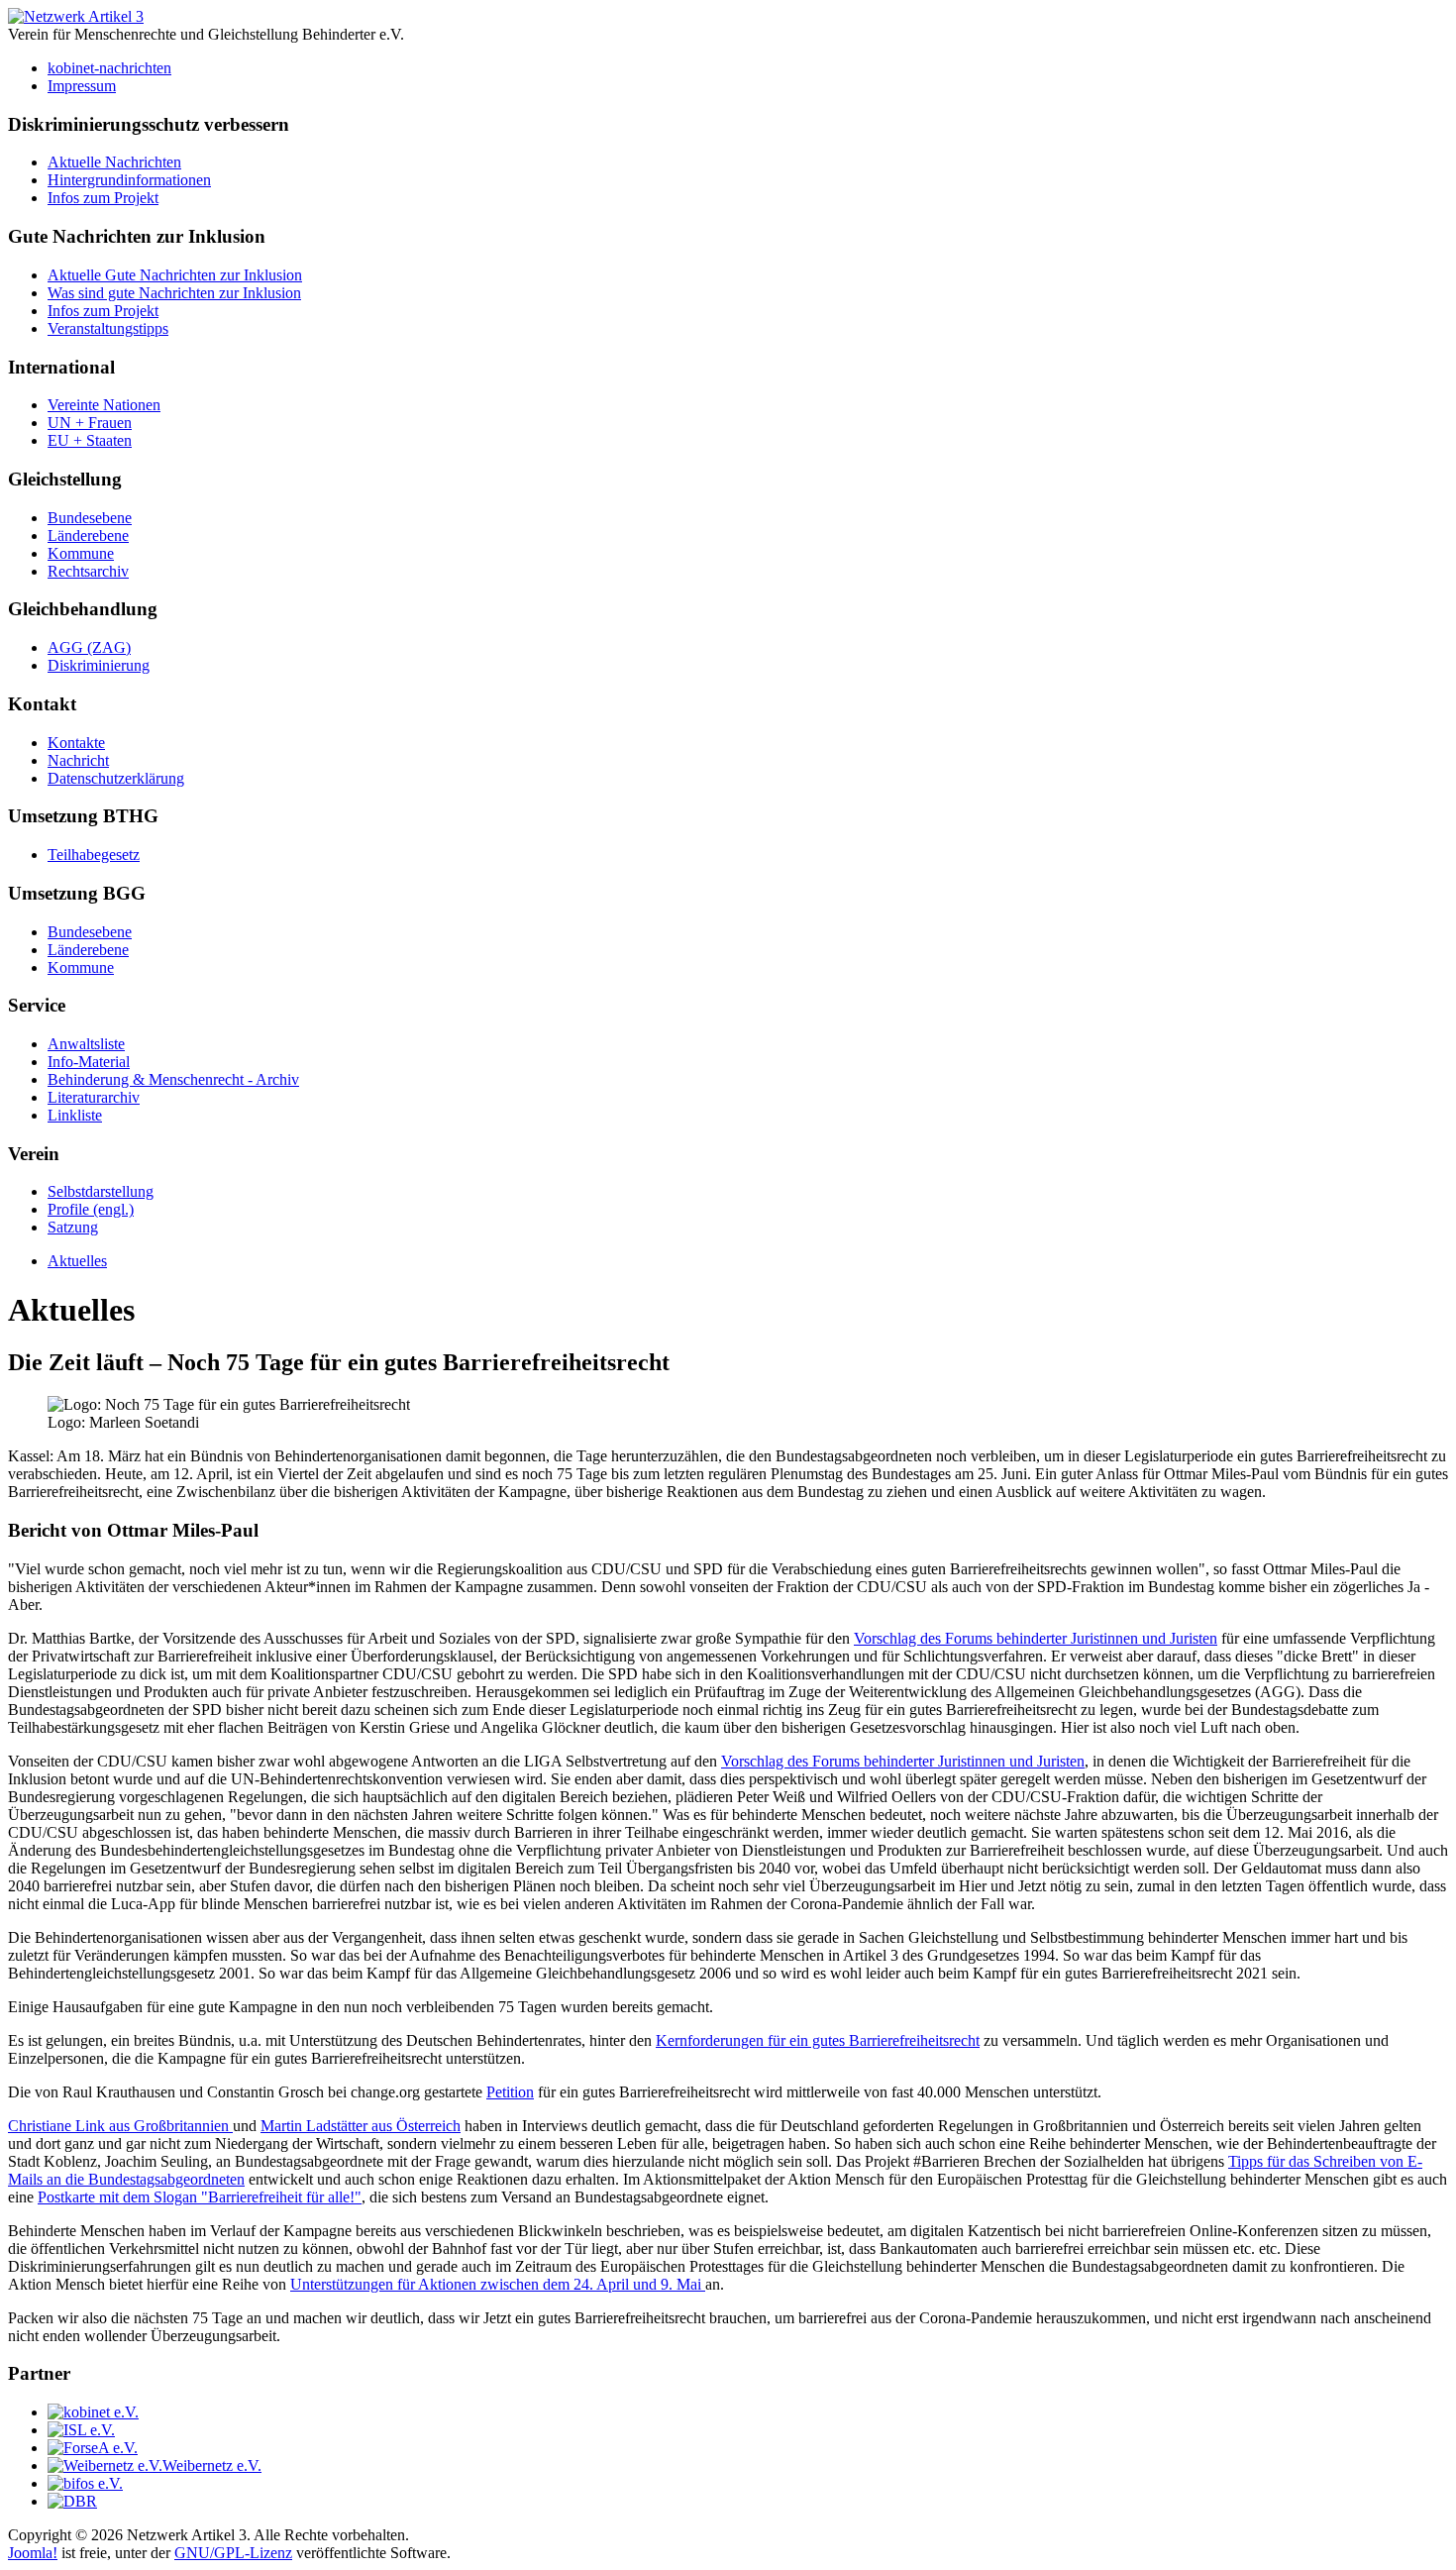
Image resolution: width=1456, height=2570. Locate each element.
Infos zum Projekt (103, 198)
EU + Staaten (90, 440)
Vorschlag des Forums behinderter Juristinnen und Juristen (1036, 1638)
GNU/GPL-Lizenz (233, 2553)
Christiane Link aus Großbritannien (120, 2126)
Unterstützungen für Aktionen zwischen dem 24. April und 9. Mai (498, 2284)
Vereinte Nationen (104, 405)
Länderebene (88, 535)
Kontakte (76, 743)
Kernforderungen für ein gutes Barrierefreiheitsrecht (818, 2040)
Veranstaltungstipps (108, 328)
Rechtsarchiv (88, 571)
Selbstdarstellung (101, 1191)
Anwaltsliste (86, 1044)
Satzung (73, 1227)
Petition (510, 2092)
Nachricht (78, 760)
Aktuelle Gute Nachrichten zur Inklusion (175, 275)
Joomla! (33, 2553)
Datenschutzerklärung (116, 778)
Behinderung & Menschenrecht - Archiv (173, 1079)
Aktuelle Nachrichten (114, 162)
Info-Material (89, 1062)
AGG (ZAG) (89, 647)
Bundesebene (90, 518)
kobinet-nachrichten (109, 68)
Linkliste (75, 1115)
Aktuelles (77, 1261)
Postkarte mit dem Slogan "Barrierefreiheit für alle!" (200, 2197)
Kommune (81, 553)
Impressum (82, 86)
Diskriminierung (99, 665)
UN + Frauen (90, 423)
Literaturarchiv (94, 1097)
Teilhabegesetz (94, 855)
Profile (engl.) (91, 1209)
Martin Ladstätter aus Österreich (361, 2126)
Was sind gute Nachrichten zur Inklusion (174, 293)
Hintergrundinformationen (129, 180)
